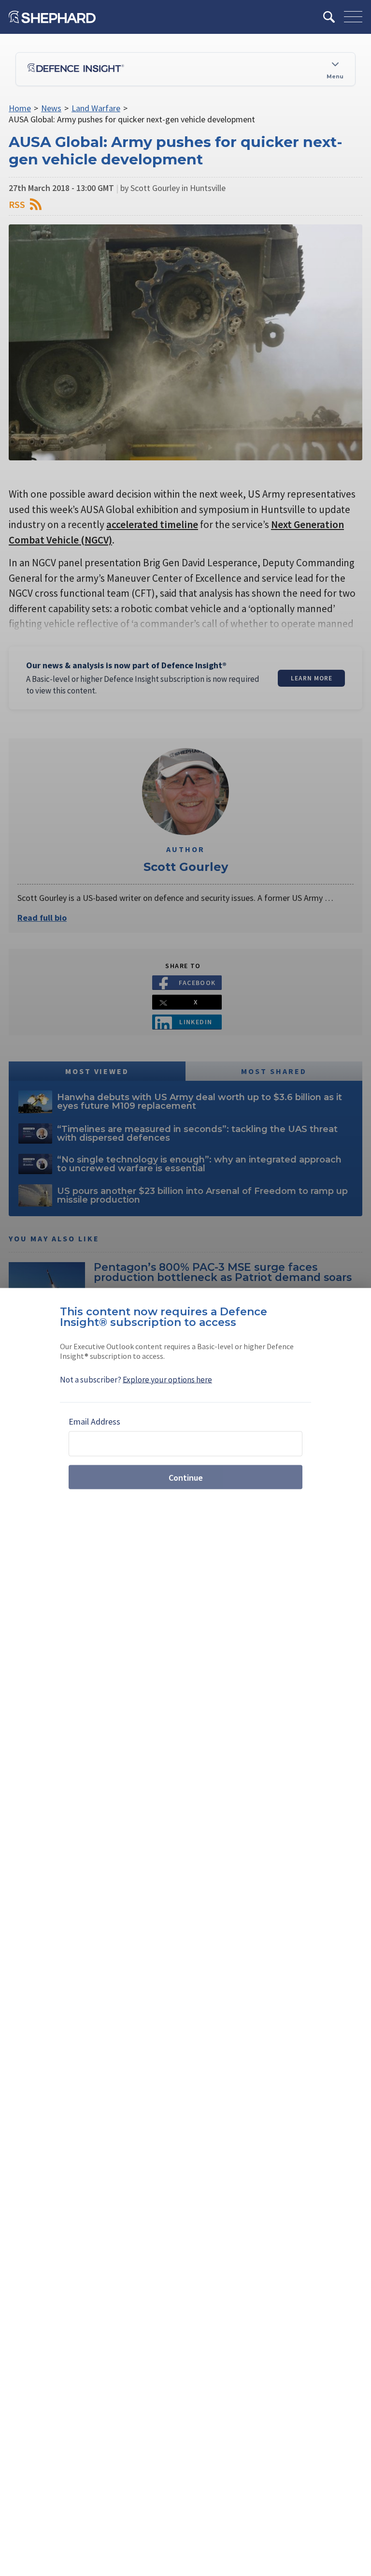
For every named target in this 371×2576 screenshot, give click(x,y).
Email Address (94, 1421)
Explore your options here (167, 1380)
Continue (186, 1477)
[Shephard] (52, 17)
